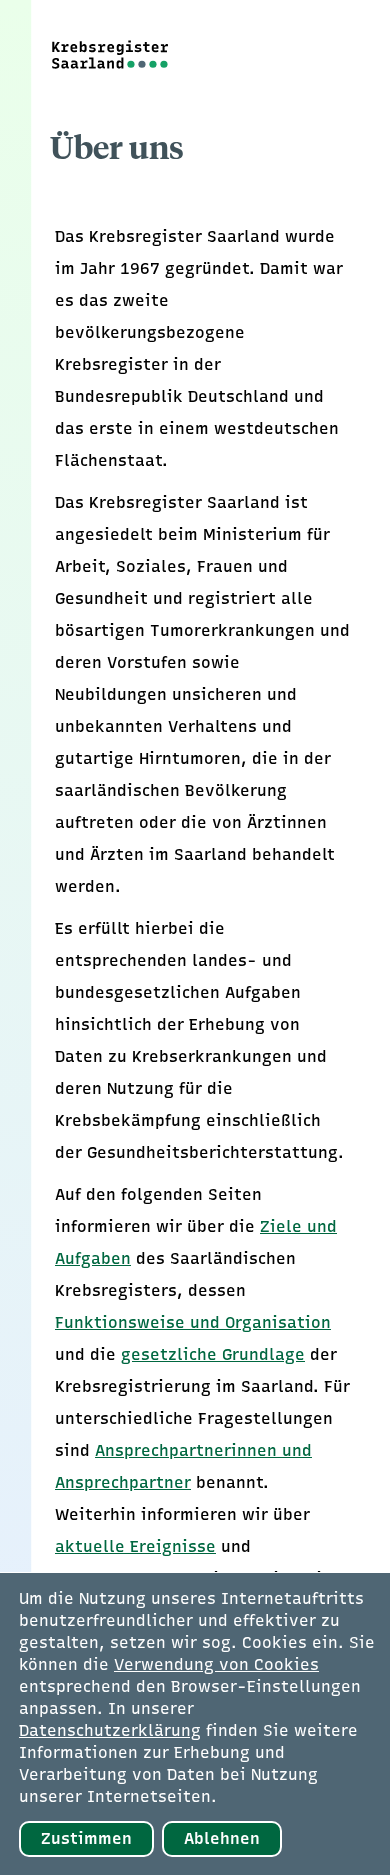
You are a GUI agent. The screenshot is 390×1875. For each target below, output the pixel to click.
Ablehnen (222, 1838)
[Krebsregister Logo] (102, 55)
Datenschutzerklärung (110, 1730)
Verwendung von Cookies (216, 1664)
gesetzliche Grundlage (213, 1354)
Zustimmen (86, 1838)
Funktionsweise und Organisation (193, 1322)
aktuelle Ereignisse (135, 1546)
